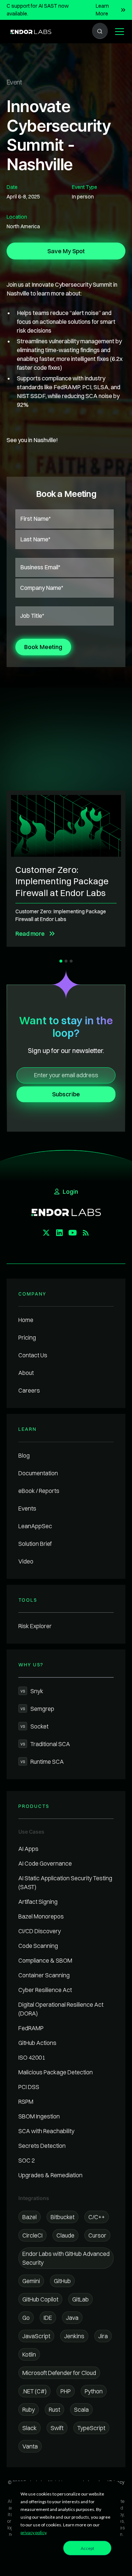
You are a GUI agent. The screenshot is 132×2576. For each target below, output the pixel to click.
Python (94, 2391)
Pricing (27, 1337)
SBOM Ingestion (39, 2116)
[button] (118, 32)
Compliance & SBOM (45, 1960)
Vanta (30, 2446)
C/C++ (97, 2217)
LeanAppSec (35, 1526)
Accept (87, 2548)
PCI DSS (29, 2087)
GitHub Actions (37, 2043)
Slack (30, 2428)
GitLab (80, 2299)
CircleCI (32, 2235)
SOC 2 (27, 2160)
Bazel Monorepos (41, 1916)
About (26, 1373)
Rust (54, 2410)
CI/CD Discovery (40, 1931)
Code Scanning (38, 1946)
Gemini (31, 2281)
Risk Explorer (35, 1626)
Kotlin (29, 2354)
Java (72, 2318)
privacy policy (33, 2532)
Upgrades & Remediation (50, 2175)
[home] (29, 31)
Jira (103, 2336)
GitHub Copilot (40, 2299)
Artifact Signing (38, 1902)
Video (26, 1561)
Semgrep (37, 1709)
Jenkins (74, 2336)
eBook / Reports (39, 1491)
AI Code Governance (45, 1863)
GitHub (62, 2281)
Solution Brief (35, 1544)
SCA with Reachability (46, 2131)
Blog (24, 1455)
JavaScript (36, 2336)
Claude (65, 2235)
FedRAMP (31, 2028)
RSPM (26, 2102)
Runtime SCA (42, 1762)
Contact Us (33, 1355)
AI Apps (28, 1849)
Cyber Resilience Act (45, 1990)
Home (26, 1320)
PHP (66, 2391)
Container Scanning (44, 1975)
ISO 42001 (32, 2057)
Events (27, 1508)
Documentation (38, 1473)
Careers (29, 1390)
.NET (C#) (34, 2391)
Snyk (32, 1691)
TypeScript (91, 2428)
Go (26, 2318)
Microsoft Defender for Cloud (59, 2373)
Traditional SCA (45, 1744)
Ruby (29, 2410)
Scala (81, 2410)
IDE (48, 2318)
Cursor (97, 2235)
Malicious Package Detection (56, 2072)
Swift (57, 2428)
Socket (34, 1726)
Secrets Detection (42, 2146)
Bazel (30, 2217)
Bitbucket (63, 2217)
